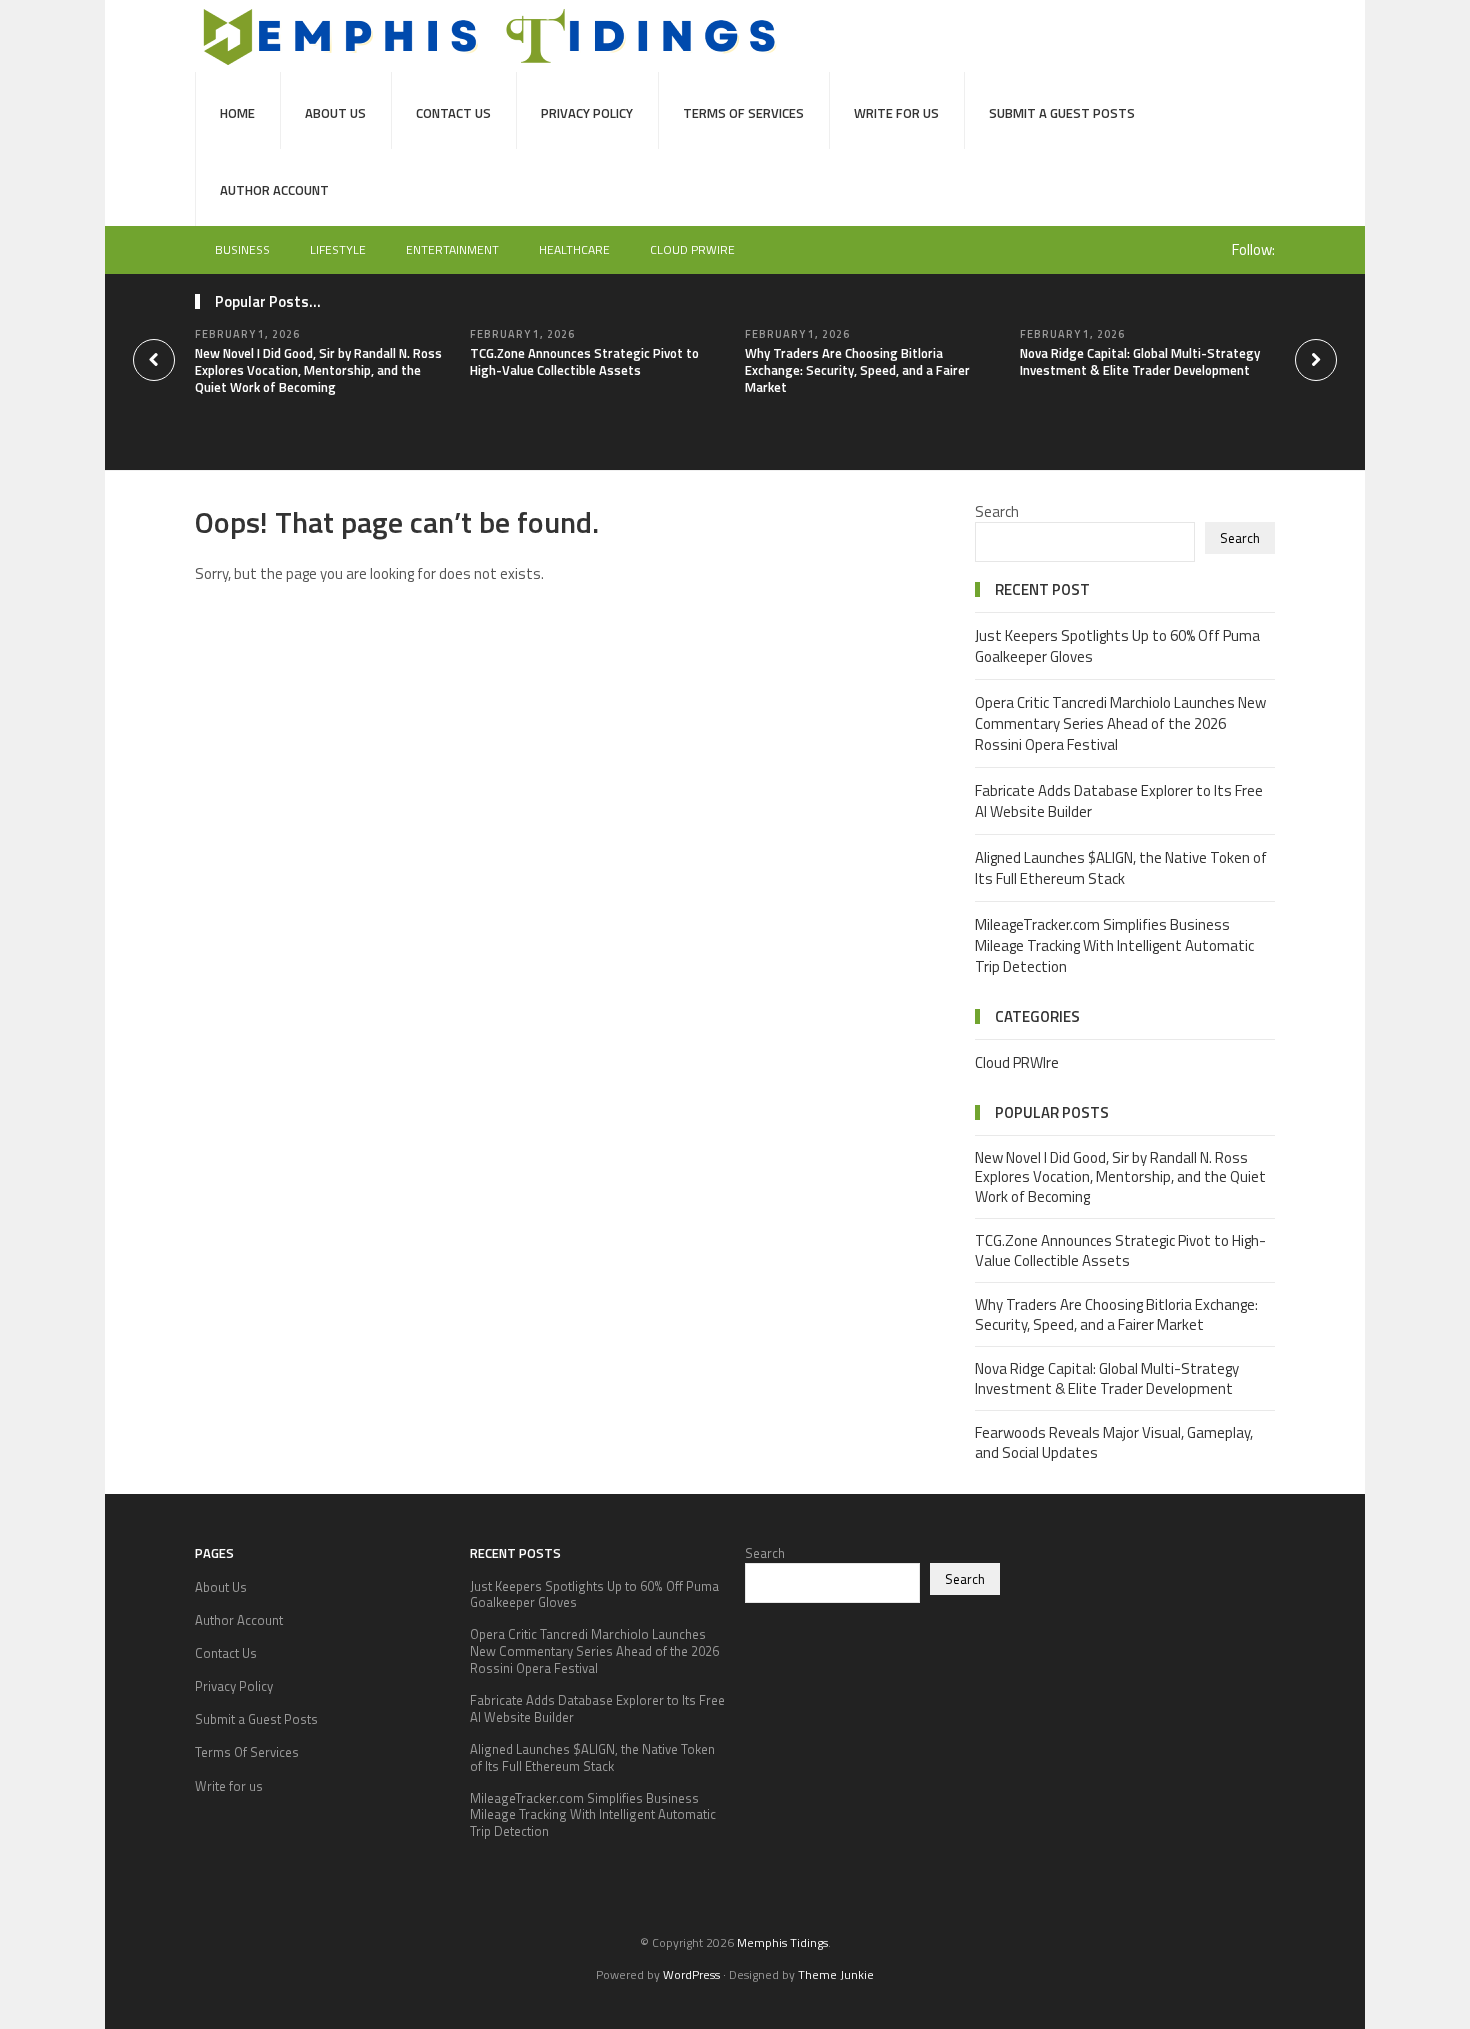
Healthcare (574, 249)
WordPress (691, 1974)
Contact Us (453, 113)
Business (242, 249)
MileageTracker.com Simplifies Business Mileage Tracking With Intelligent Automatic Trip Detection (1114, 945)
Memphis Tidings (782, 1942)
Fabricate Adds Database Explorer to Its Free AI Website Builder (1119, 801)
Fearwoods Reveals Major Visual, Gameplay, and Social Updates (1114, 1442)
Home (237, 113)
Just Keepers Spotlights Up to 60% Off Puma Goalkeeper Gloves (1117, 646)
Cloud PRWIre (692, 249)
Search (997, 511)
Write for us (896, 113)
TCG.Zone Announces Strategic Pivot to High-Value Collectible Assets (584, 361)
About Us (335, 113)
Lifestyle (338, 249)
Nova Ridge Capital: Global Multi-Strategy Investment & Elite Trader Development (1140, 361)
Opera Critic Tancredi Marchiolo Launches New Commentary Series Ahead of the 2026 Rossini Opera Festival (1120, 723)
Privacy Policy (587, 113)
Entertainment (452, 249)
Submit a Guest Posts (1062, 113)
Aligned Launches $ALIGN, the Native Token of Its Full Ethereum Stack (1121, 868)
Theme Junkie (836, 1974)
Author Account (274, 190)
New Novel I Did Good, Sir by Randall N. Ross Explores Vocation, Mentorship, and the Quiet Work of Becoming (318, 370)
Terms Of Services (743, 113)
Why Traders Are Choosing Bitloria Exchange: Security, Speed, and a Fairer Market (857, 370)
